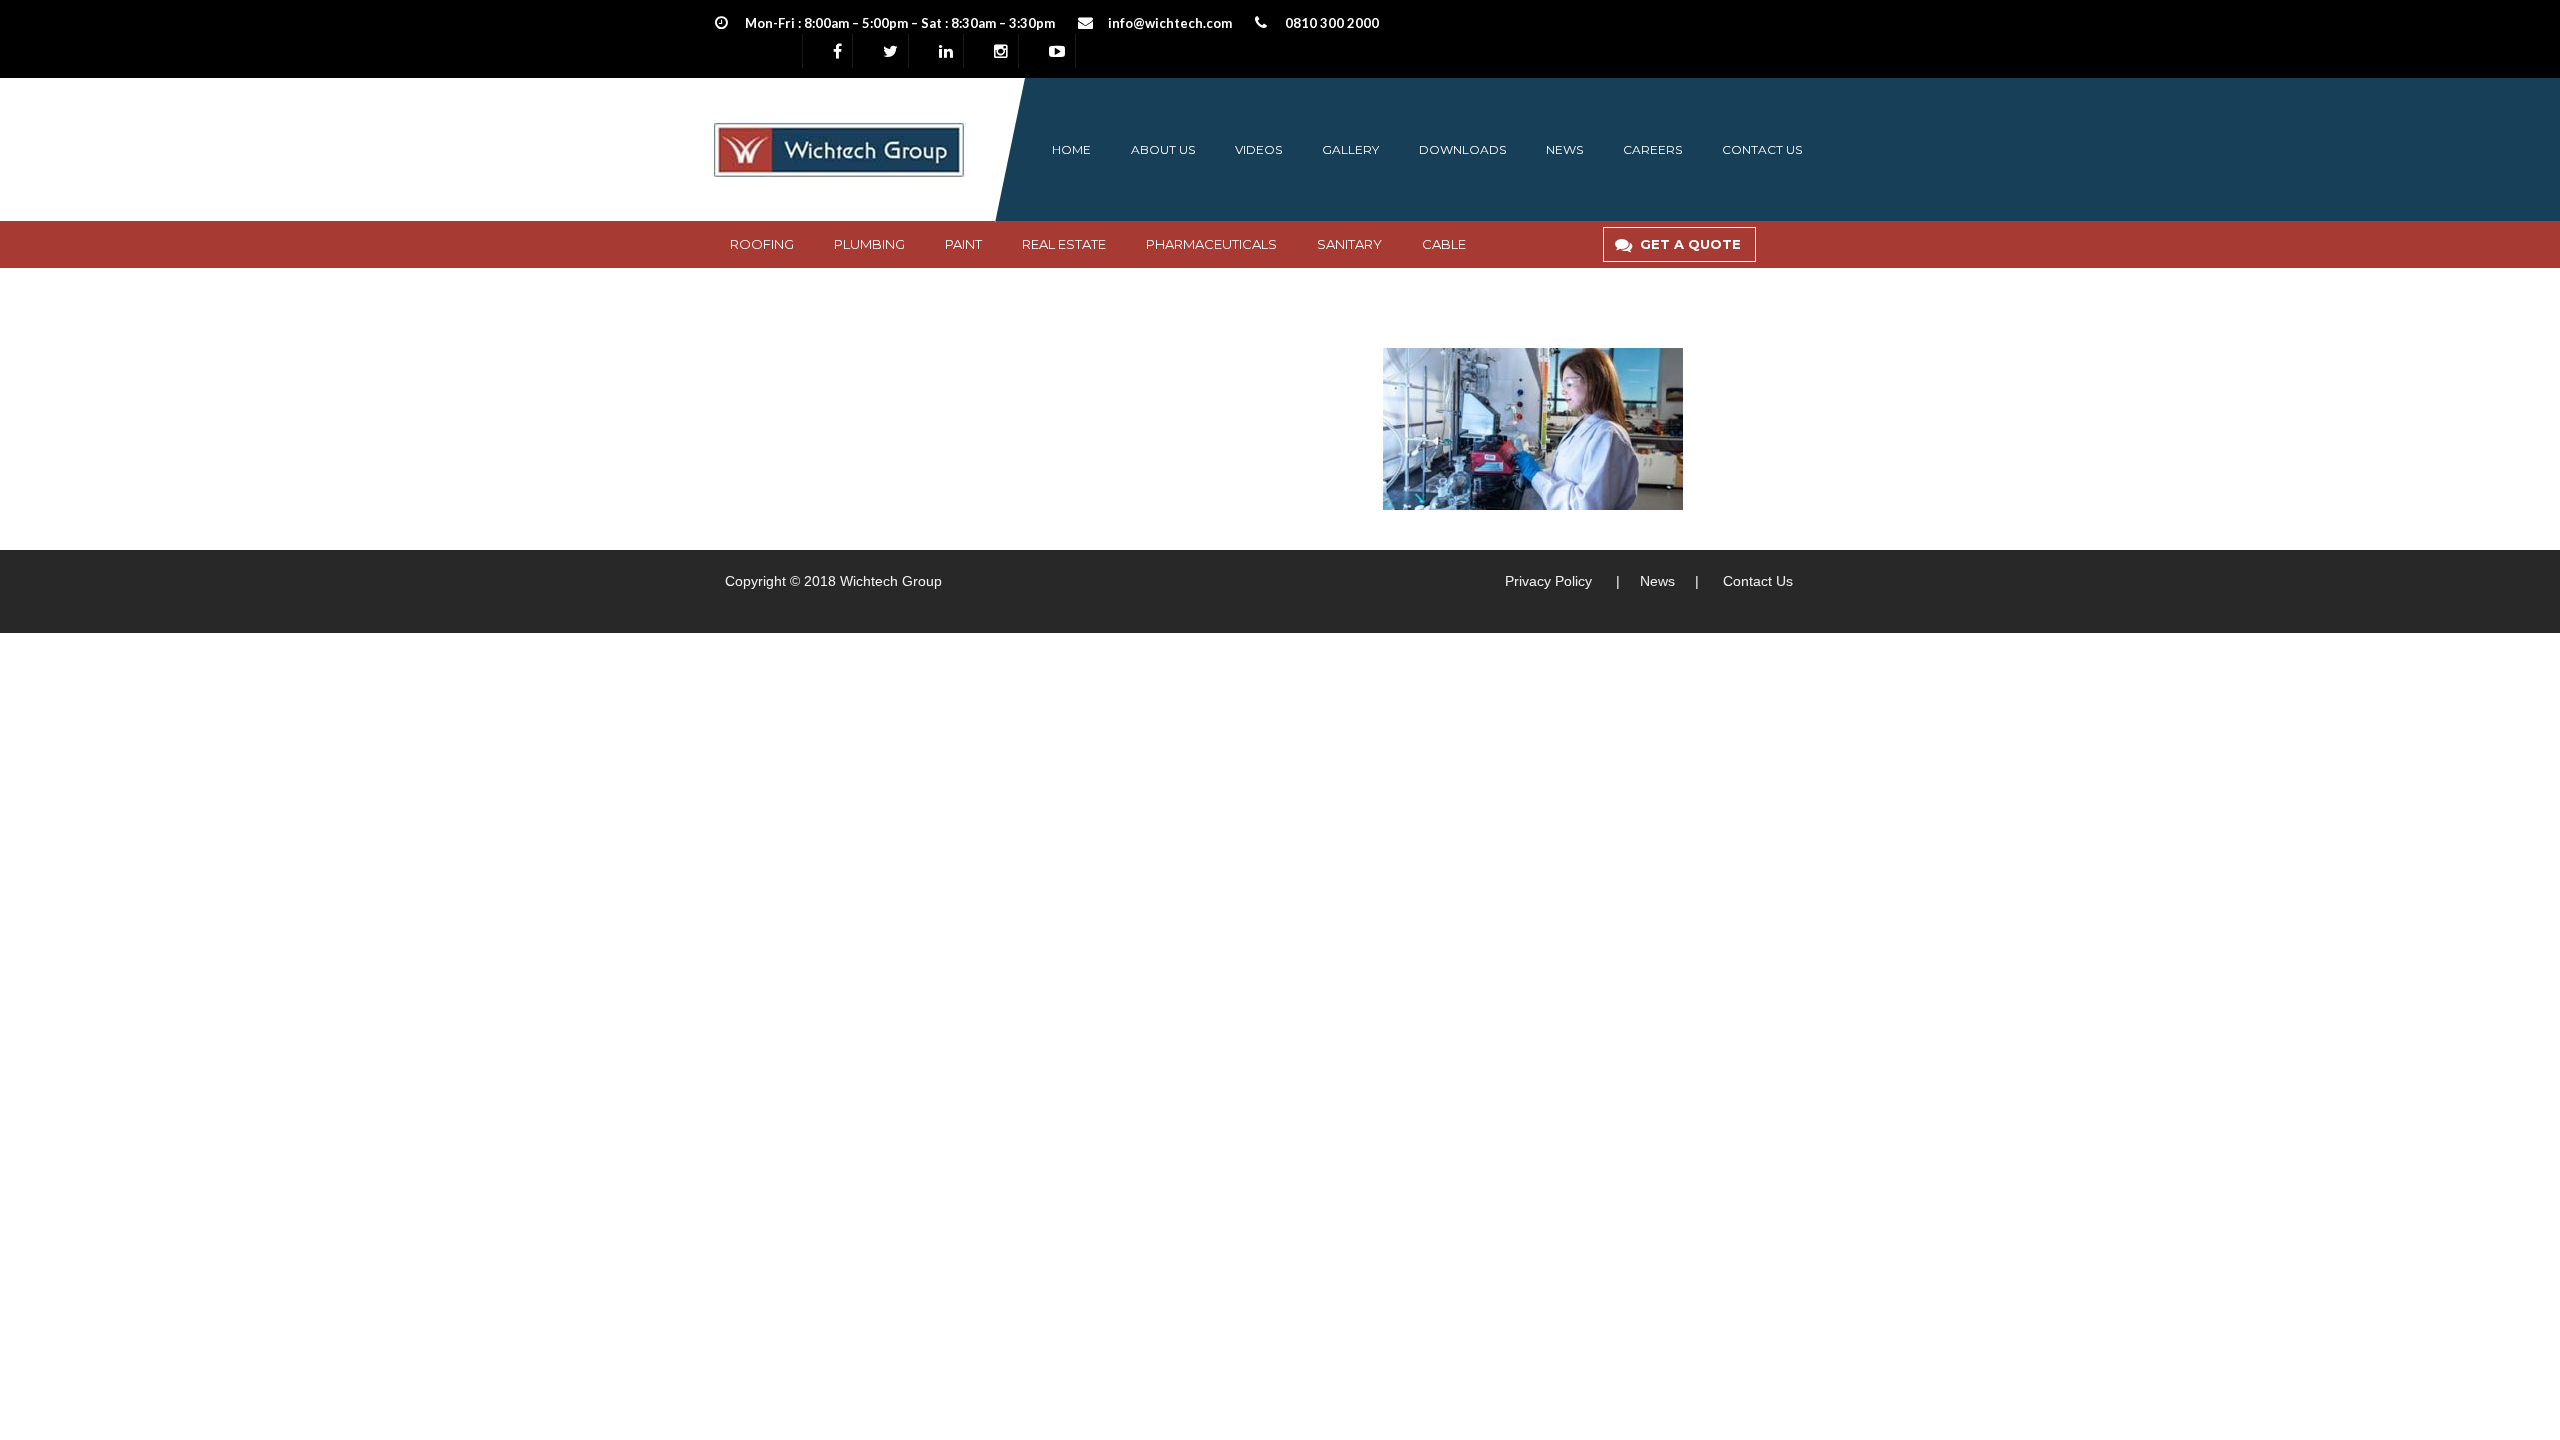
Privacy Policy (1548, 581)
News (1564, 149)
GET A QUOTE (1690, 244)
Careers (1652, 149)
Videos (1258, 149)
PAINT (963, 244)
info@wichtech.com (1170, 23)
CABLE (1444, 244)
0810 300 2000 (1332, 23)
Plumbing (869, 244)
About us (1163, 149)
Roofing (762, 244)
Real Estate (1064, 244)
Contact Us (1758, 581)
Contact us (1762, 149)
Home (1071, 149)
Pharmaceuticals (1211, 244)
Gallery (1350, 149)
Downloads (1462, 149)
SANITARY (1349, 244)
